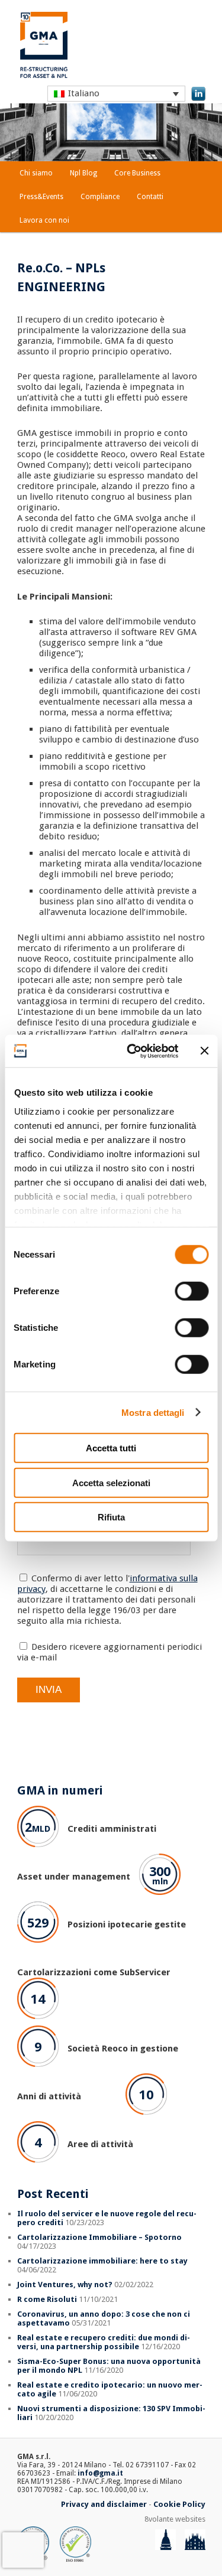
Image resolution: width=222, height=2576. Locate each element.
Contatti (150, 197)
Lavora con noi (44, 220)
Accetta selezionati (111, 1482)
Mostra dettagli (153, 1412)
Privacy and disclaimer (104, 2504)
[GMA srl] (44, 76)
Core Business (137, 173)
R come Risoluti (47, 2299)
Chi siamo (36, 173)
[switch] (192, 1291)
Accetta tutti (111, 1448)
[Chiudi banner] (204, 1051)
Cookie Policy (179, 2504)
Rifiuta (111, 1517)
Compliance (100, 197)
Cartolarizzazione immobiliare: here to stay (102, 2261)
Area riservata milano (202, 2530)
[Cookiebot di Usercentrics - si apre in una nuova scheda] (132, 1051)
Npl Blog (83, 173)
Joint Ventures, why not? (65, 2284)
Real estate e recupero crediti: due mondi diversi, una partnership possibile (104, 2342)
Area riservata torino (173, 2530)
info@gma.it (100, 2473)
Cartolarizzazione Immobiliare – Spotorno (99, 2237)
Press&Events (41, 197)
